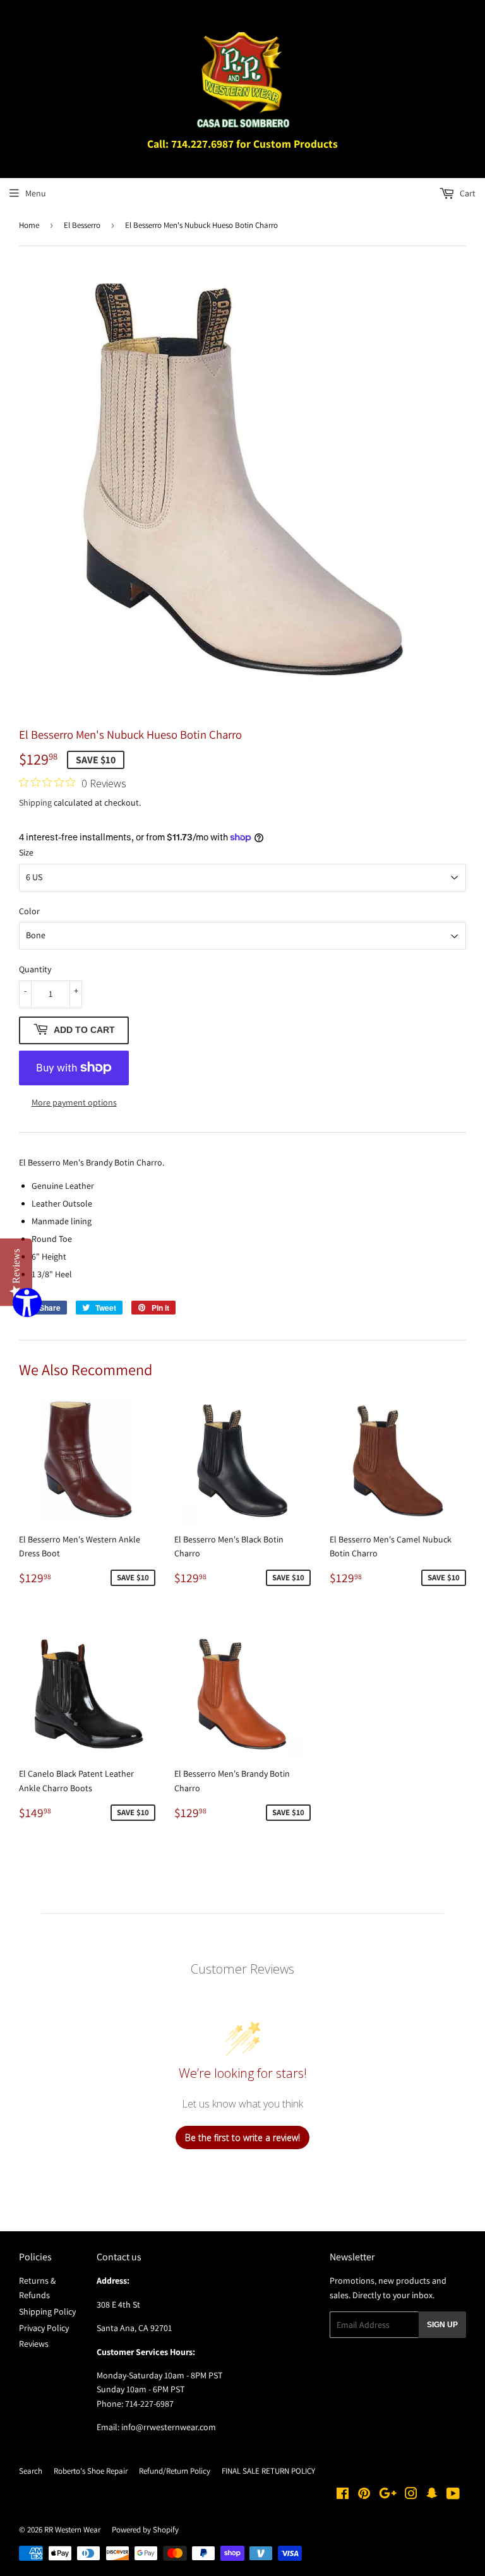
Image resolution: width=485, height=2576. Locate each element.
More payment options (74, 1102)
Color (29, 911)
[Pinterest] (364, 2495)
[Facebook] (343, 2495)
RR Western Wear (72, 2530)
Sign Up (442, 2325)
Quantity (35, 969)
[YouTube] (453, 2495)
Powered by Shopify (145, 2530)
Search (31, 2471)
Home (29, 225)
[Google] (388, 2495)
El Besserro (82, 225)
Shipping (35, 802)
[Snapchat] (432, 2495)
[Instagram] (411, 2495)
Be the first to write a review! (242, 2138)
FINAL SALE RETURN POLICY (268, 2471)
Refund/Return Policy (175, 2471)
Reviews (34, 2344)
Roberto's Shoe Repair (91, 2471)
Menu (36, 193)
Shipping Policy (47, 2311)
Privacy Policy (44, 2328)
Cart (467, 193)
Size (26, 852)
